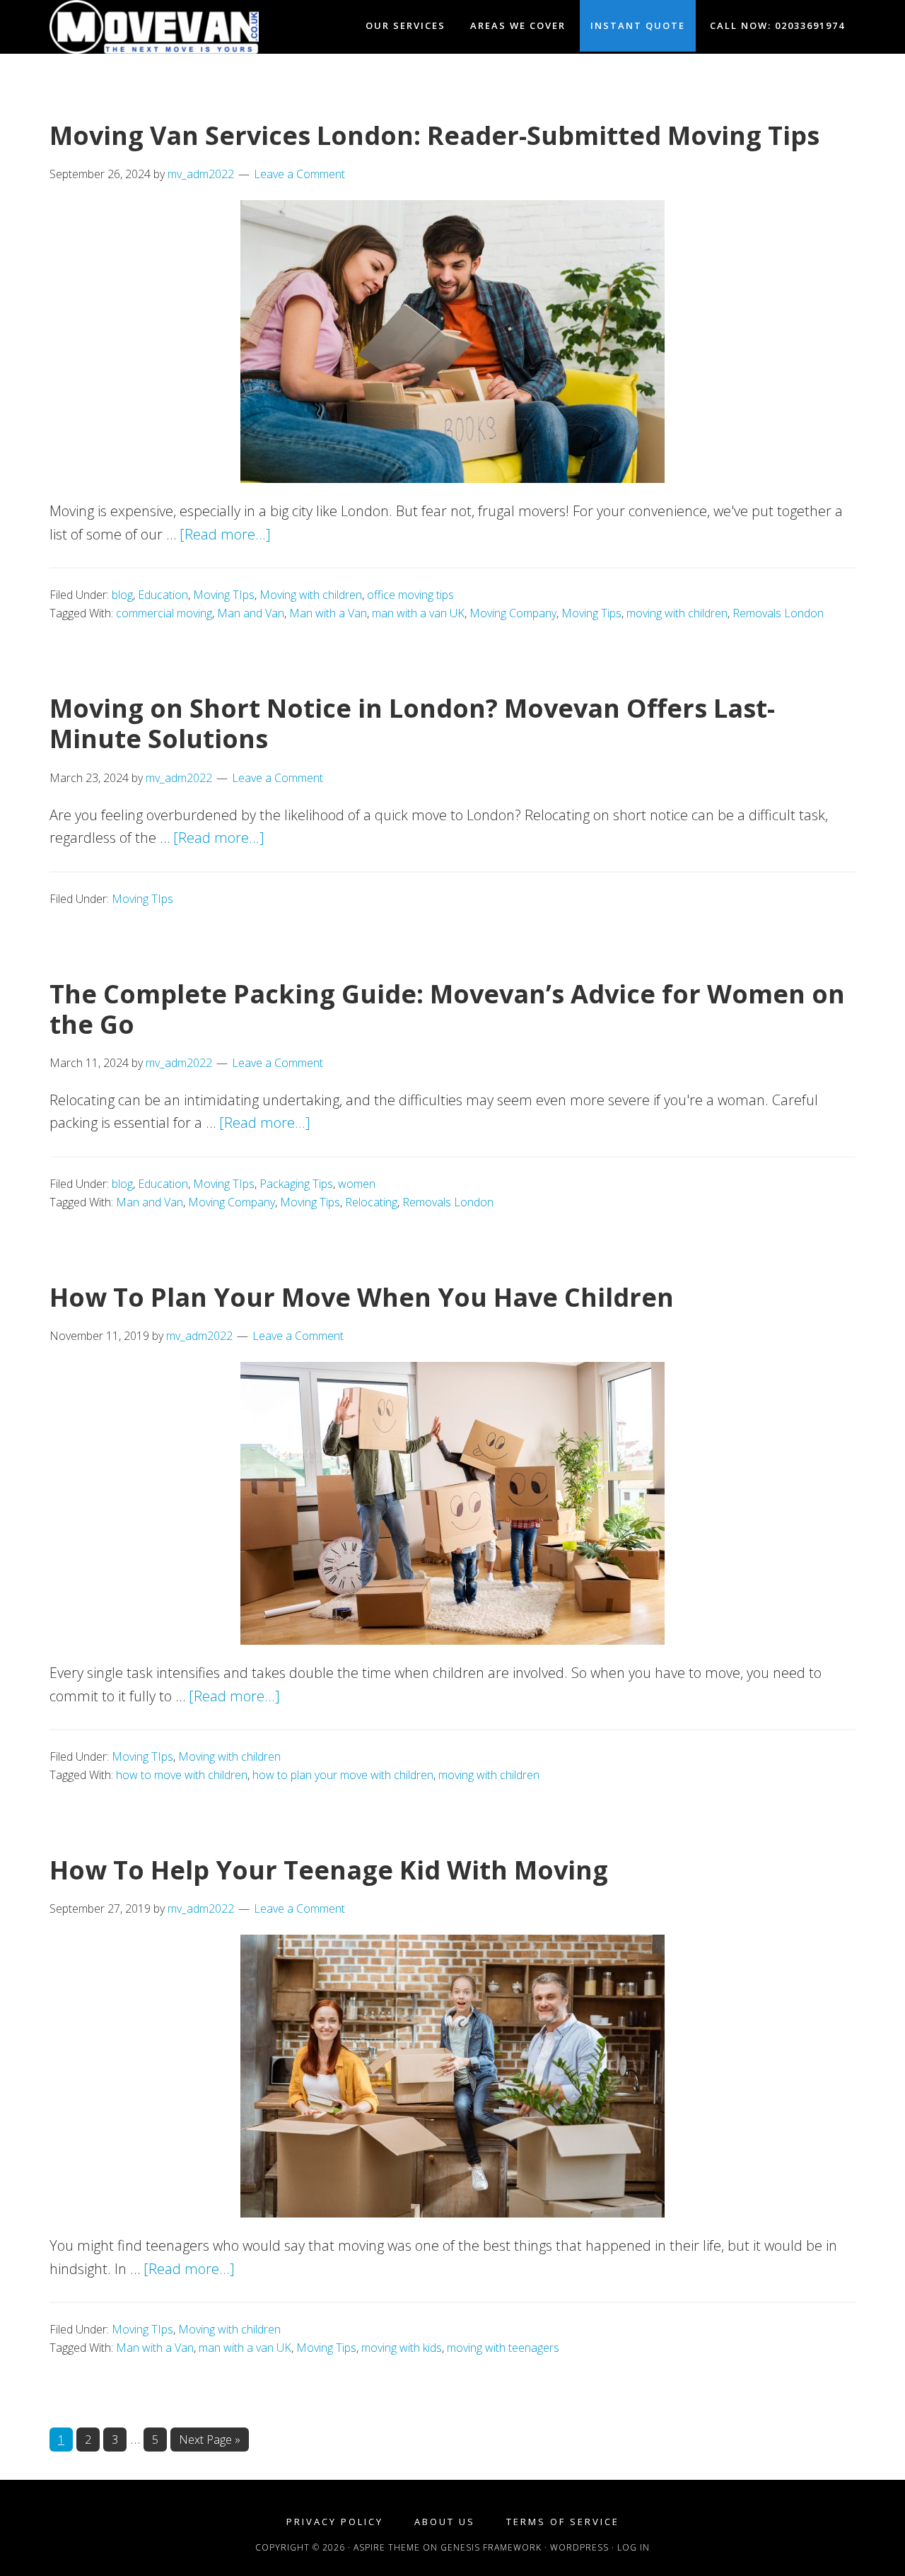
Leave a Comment (299, 174)
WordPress (579, 2547)
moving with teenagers (503, 2348)
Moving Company (513, 613)
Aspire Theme (387, 2547)
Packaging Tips (296, 1184)
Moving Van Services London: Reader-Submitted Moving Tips (434, 135)
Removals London (778, 613)
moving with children (677, 613)
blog (122, 595)
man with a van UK (418, 613)
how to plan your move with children (343, 1775)
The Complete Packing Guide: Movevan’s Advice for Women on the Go (447, 1009)
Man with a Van (328, 613)
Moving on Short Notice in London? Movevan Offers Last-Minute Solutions (412, 723)
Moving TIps (224, 595)
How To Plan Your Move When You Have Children (362, 1297)
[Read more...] (225, 534)
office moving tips (410, 595)
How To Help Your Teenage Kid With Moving (329, 1870)
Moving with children (311, 595)
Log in (633, 2547)
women (357, 1184)
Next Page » (209, 2441)
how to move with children (182, 1775)
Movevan (177, 27)
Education (163, 595)
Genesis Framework (491, 2547)
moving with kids (402, 2348)
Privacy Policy (335, 2522)
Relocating (371, 1202)
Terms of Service (563, 2522)
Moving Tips (591, 613)
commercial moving (164, 613)
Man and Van (251, 613)
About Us (445, 2522)
